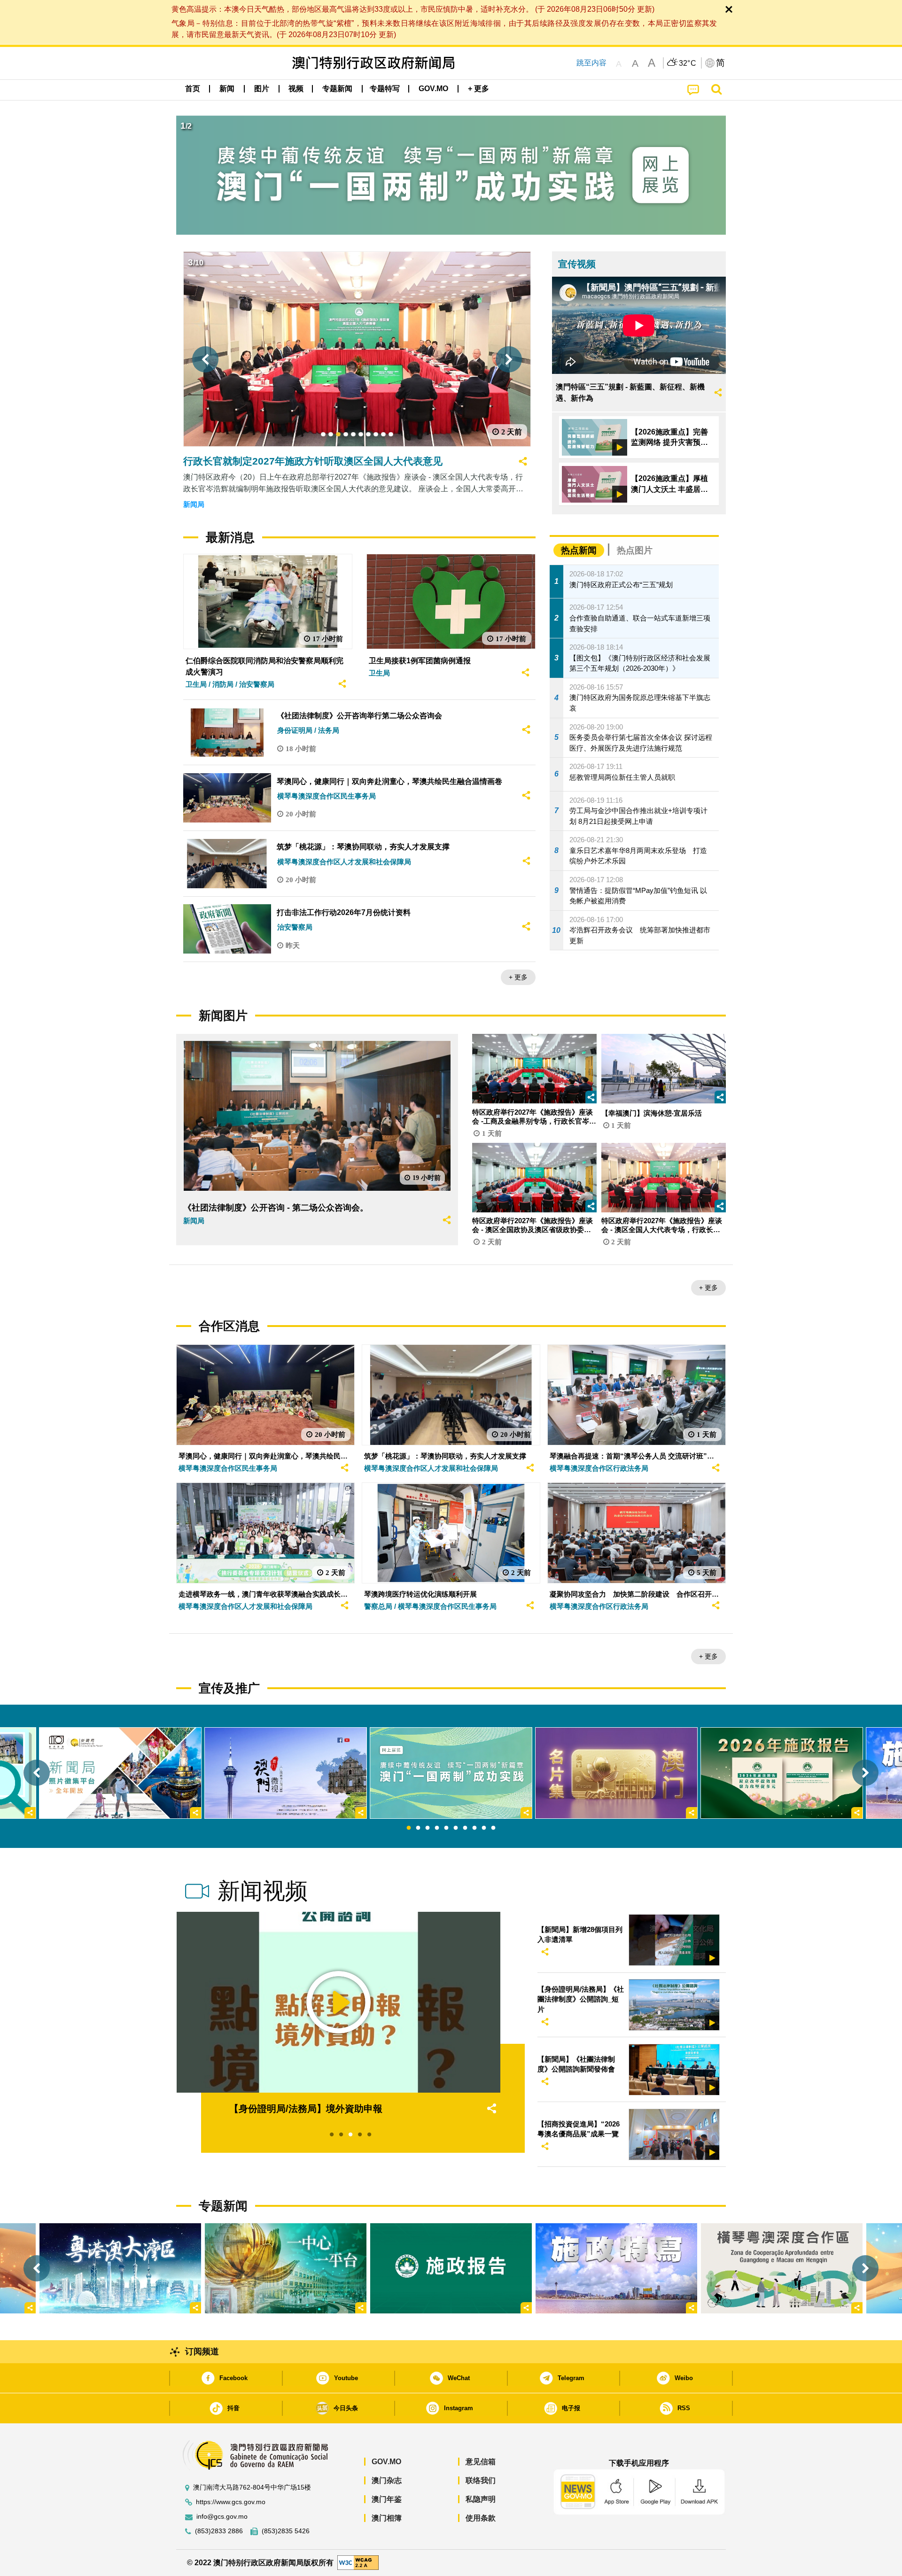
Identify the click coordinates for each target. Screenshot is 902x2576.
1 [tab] (409, 1828)
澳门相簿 (387, 2518)
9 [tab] (484, 1828)
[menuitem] (227, 89)
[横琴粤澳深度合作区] (782, 2268)
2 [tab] (418, 1828)
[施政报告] (451, 2268)
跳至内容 (591, 63)
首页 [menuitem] (193, 89)
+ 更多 (518, 977)
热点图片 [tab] (635, 550)
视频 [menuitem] (296, 89)
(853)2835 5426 (286, 2531)
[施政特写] (616, 2268)
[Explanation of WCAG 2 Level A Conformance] (358, 2562)
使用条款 (481, 2518)
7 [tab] (465, 1828)
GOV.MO (386, 2462)
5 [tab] (446, 1828)
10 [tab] (493, 1828)
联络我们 (481, 2480)
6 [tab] (456, 1828)
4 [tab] (437, 1828)
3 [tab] (428, 1828)
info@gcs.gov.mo (222, 2517)
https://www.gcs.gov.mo (231, 2502)
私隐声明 (481, 2499)
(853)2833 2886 (219, 2531)
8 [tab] (474, 1828)
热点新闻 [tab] (579, 550)
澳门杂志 (387, 2480)
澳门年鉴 (387, 2499)
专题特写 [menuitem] (385, 89)
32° (688, 63)
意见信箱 (481, 2462)
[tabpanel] (451, 1773)
